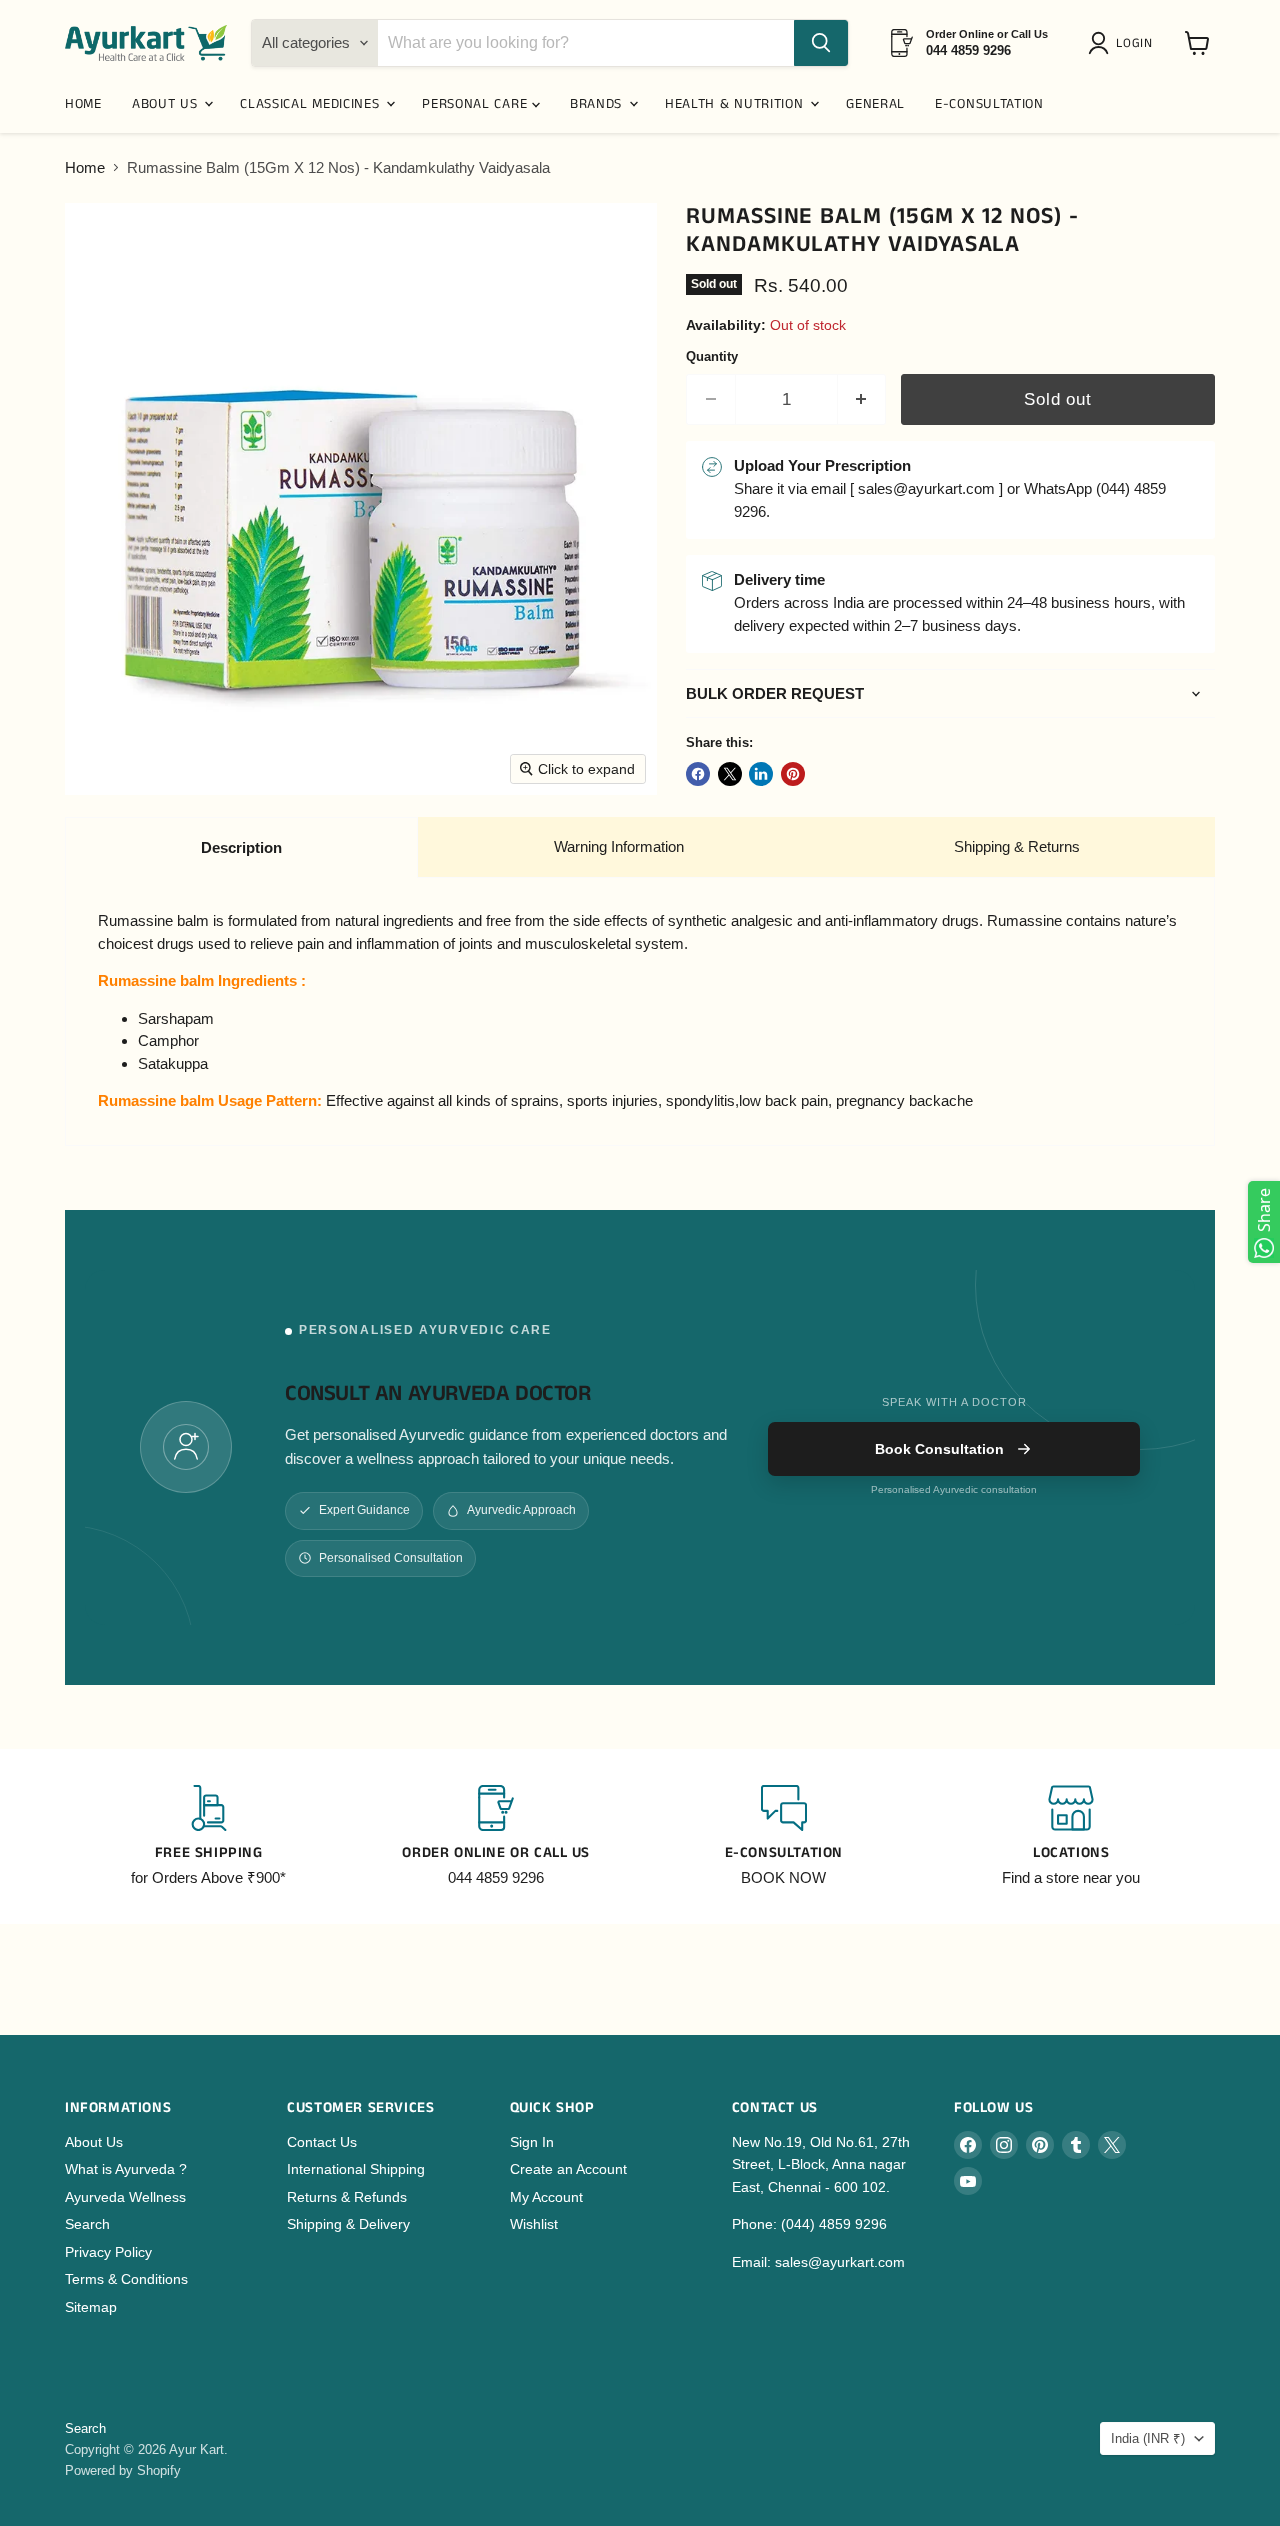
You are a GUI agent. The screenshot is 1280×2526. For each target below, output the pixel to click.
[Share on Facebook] (698, 774)
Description (241, 847)
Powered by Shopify (123, 2470)
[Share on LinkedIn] (761, 774)
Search (87, 2224)
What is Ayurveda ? (126, 2169)
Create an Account (568, 2169)
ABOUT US (167, 104)
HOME (83, 104)
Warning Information (619, 846)
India (1148, 2438)
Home (85, 167)
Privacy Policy (108, 2252)
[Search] (821, 43)
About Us (94, 2142)
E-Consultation (989, 104)
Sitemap (91, 2307)
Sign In (532, 2142)
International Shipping (356, 2169)
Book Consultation (939, 1449)
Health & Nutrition (736, 104)
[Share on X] (730, 774)
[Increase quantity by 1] (862, 399)
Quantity (712, 356)
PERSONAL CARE (477, 104)
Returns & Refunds (347, 2197)
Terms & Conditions (126, 2279)
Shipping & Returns (1017, 846)
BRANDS (598, 104)
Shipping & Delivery (348, 2224)
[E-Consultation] (784, 1837)
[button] (1124, 43)
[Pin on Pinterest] (793, 774)
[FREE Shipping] (209, 1837)
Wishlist (534, 2224)
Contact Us (322, 2142)
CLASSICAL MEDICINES (312, 104)
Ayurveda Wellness (125, 2197)
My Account (546, 2197)
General (875, 104)
